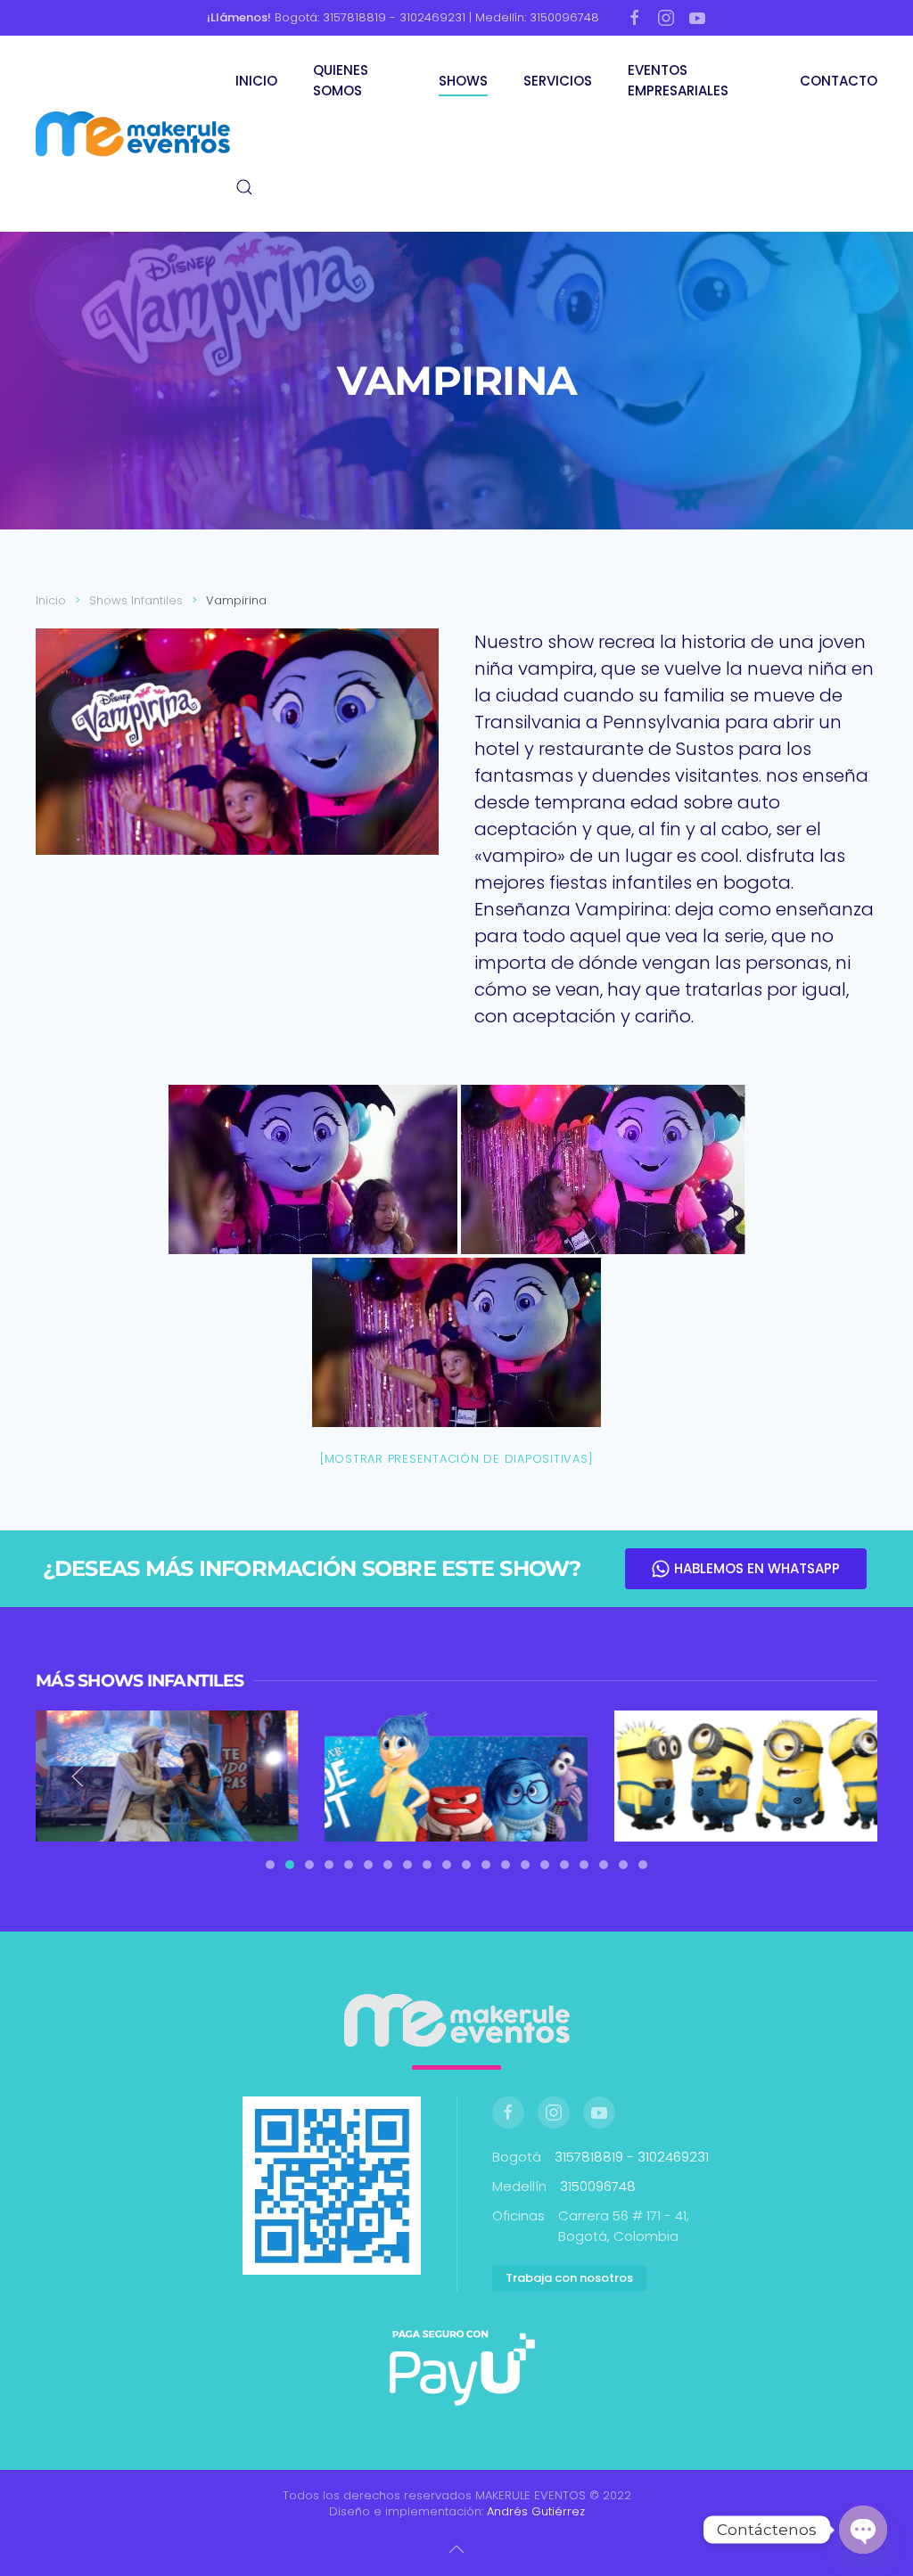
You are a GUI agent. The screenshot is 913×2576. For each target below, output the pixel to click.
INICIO (256, 81)
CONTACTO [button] (839, 81)
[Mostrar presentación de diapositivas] (457, 1459)
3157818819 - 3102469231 (632, 2157)
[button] (244, 187)
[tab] (270, 1865)
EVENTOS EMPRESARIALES (678, 80)
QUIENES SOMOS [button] (341, 80)
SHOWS (463, 81)
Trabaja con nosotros (569, 2278)
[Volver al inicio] (136, 134)
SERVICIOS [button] (558, 81)
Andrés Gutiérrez (536, 2511)
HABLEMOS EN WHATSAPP (757, 1568)
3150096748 (598, 2186)
